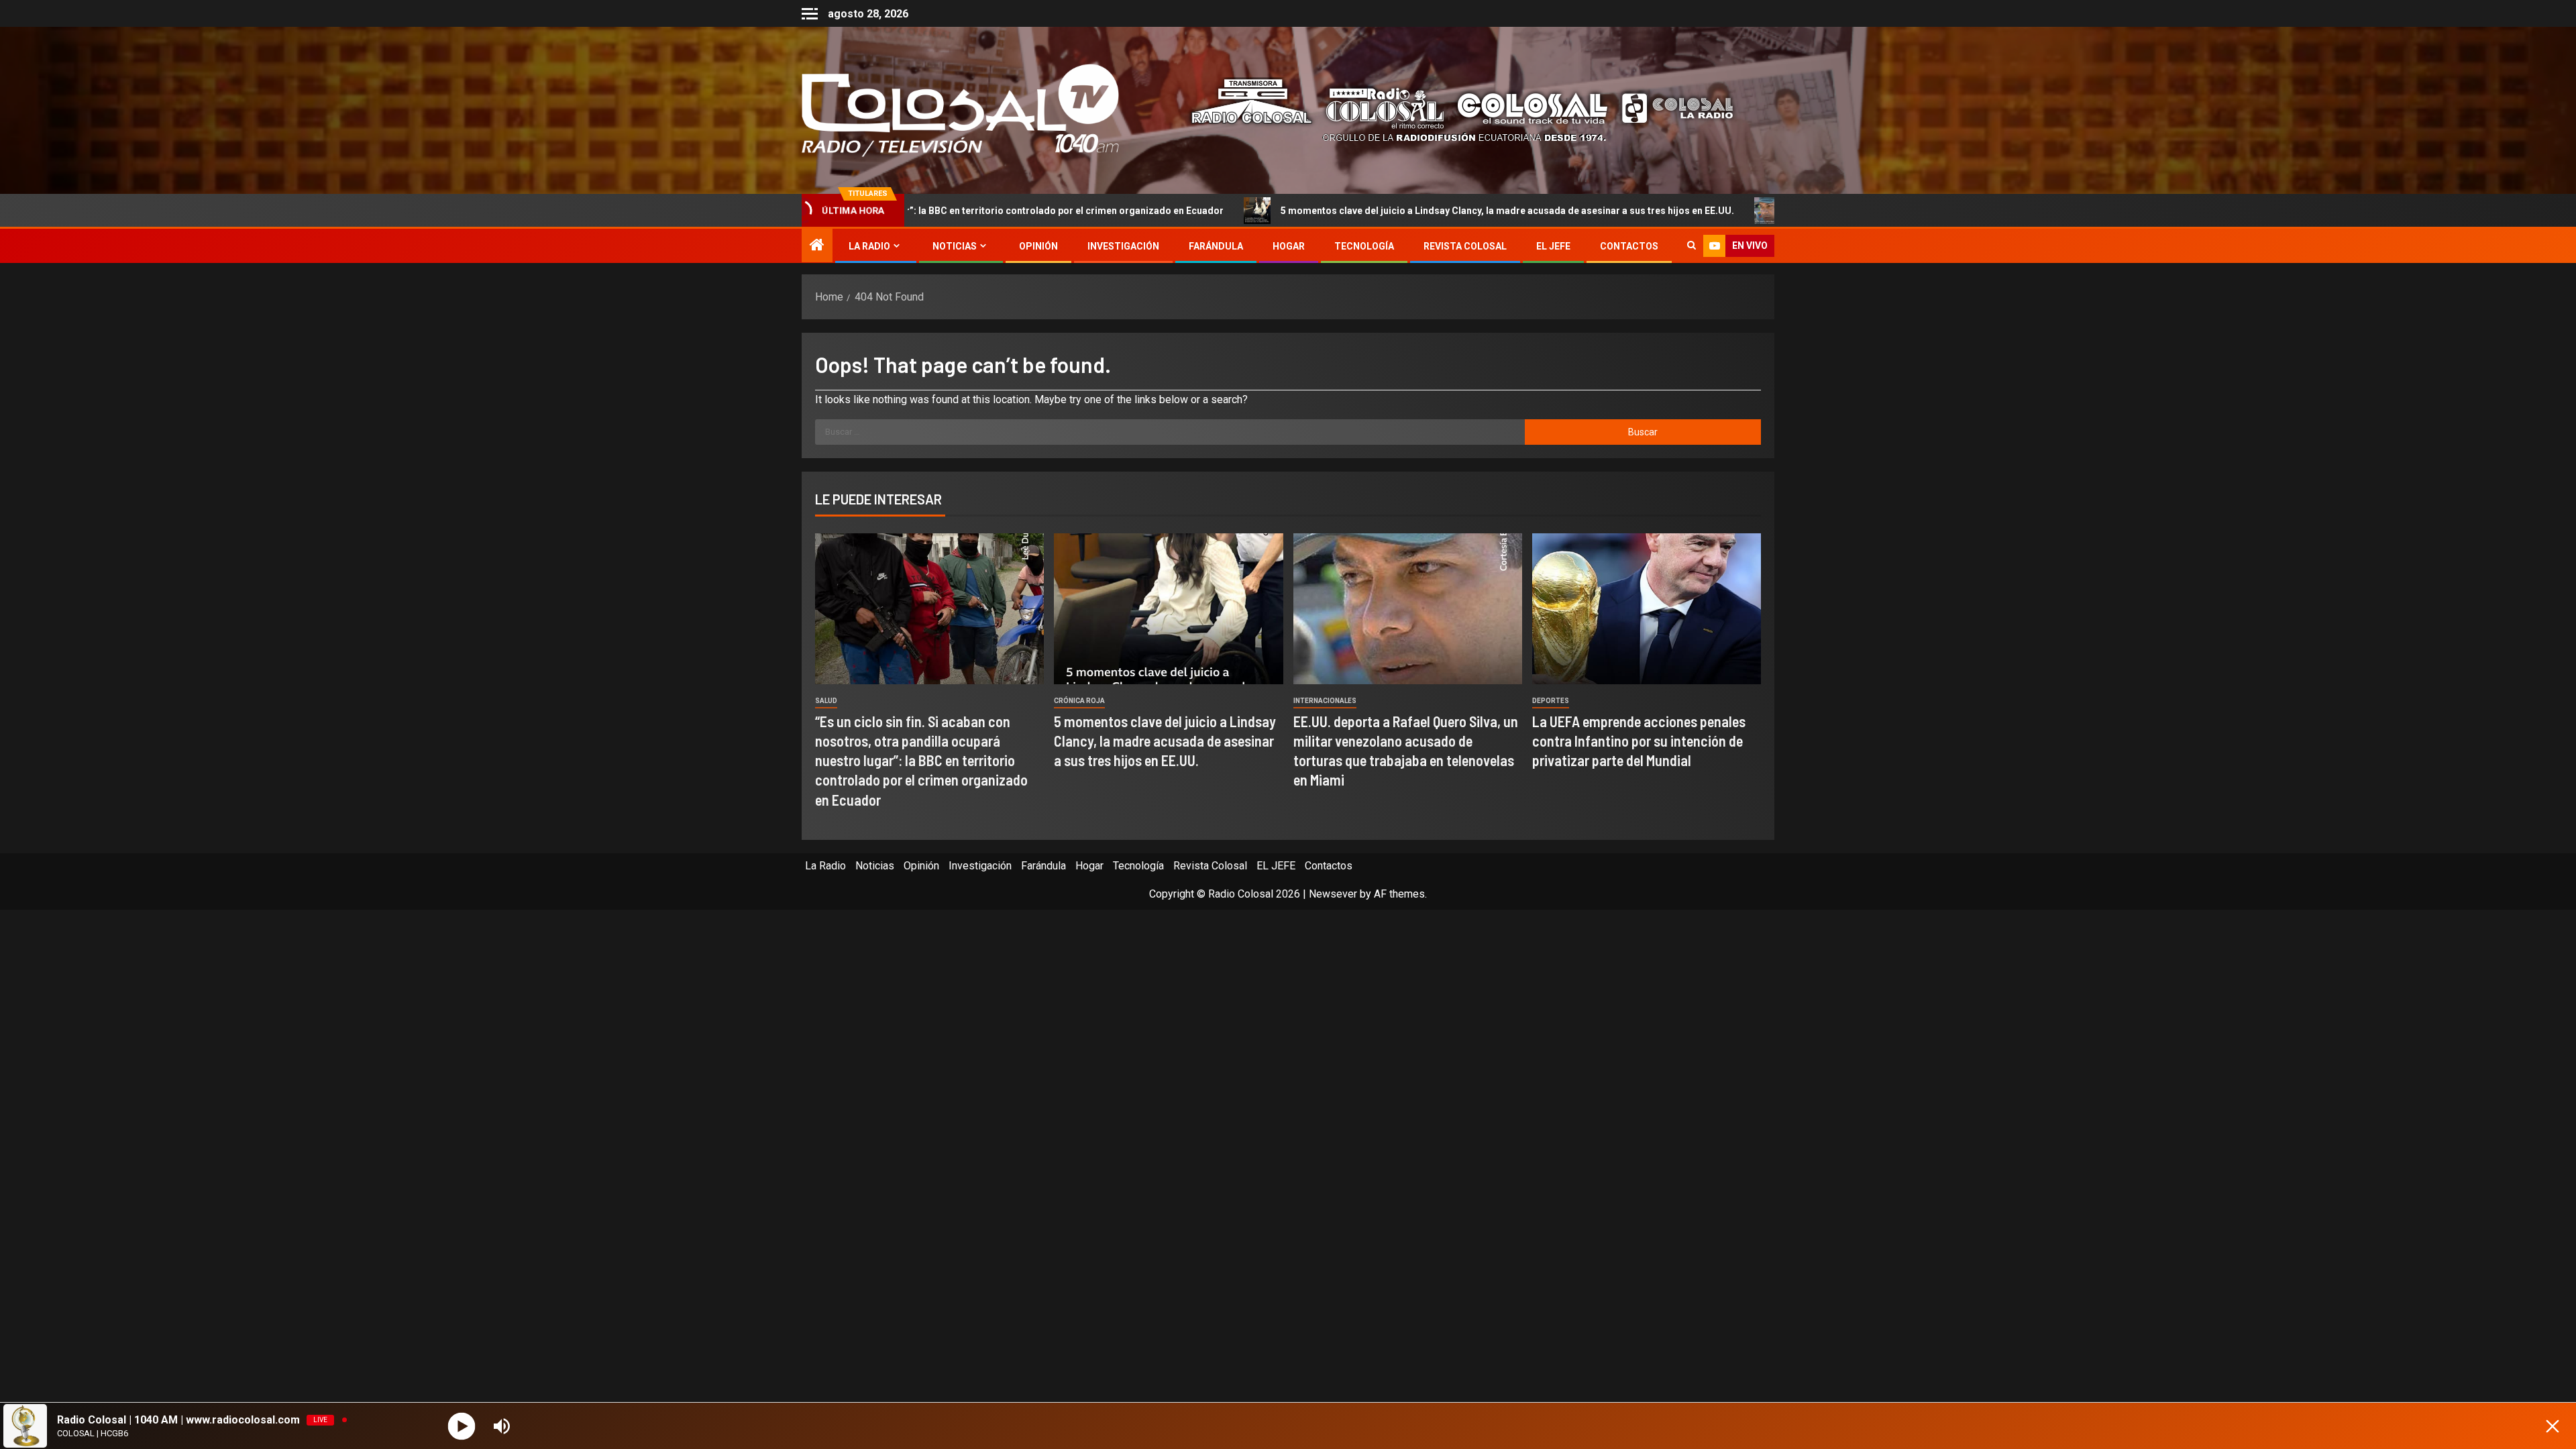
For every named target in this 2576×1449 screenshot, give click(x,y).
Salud (826, 701)
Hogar (1289, 246)
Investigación (1123, 246)
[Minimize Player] (2553, 1426)
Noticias (955, 246)
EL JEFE (1553, 246)
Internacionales (1325, 701)
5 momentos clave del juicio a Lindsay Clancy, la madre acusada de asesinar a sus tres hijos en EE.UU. (1327, 211)
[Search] (1692, 246)
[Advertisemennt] (1452, 110)
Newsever (1333, 894)
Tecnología (1364, 246)
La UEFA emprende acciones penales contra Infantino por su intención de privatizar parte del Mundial (1639, 741)
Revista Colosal (1465, 246)
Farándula (1216, 246)
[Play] (462, 1426)
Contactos (1629, 246)
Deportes (1551, 701)
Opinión (1038, 246)
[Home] (817, 246)
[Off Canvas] (810, 14)
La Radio (869, 246)
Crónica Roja (1079, 701)
